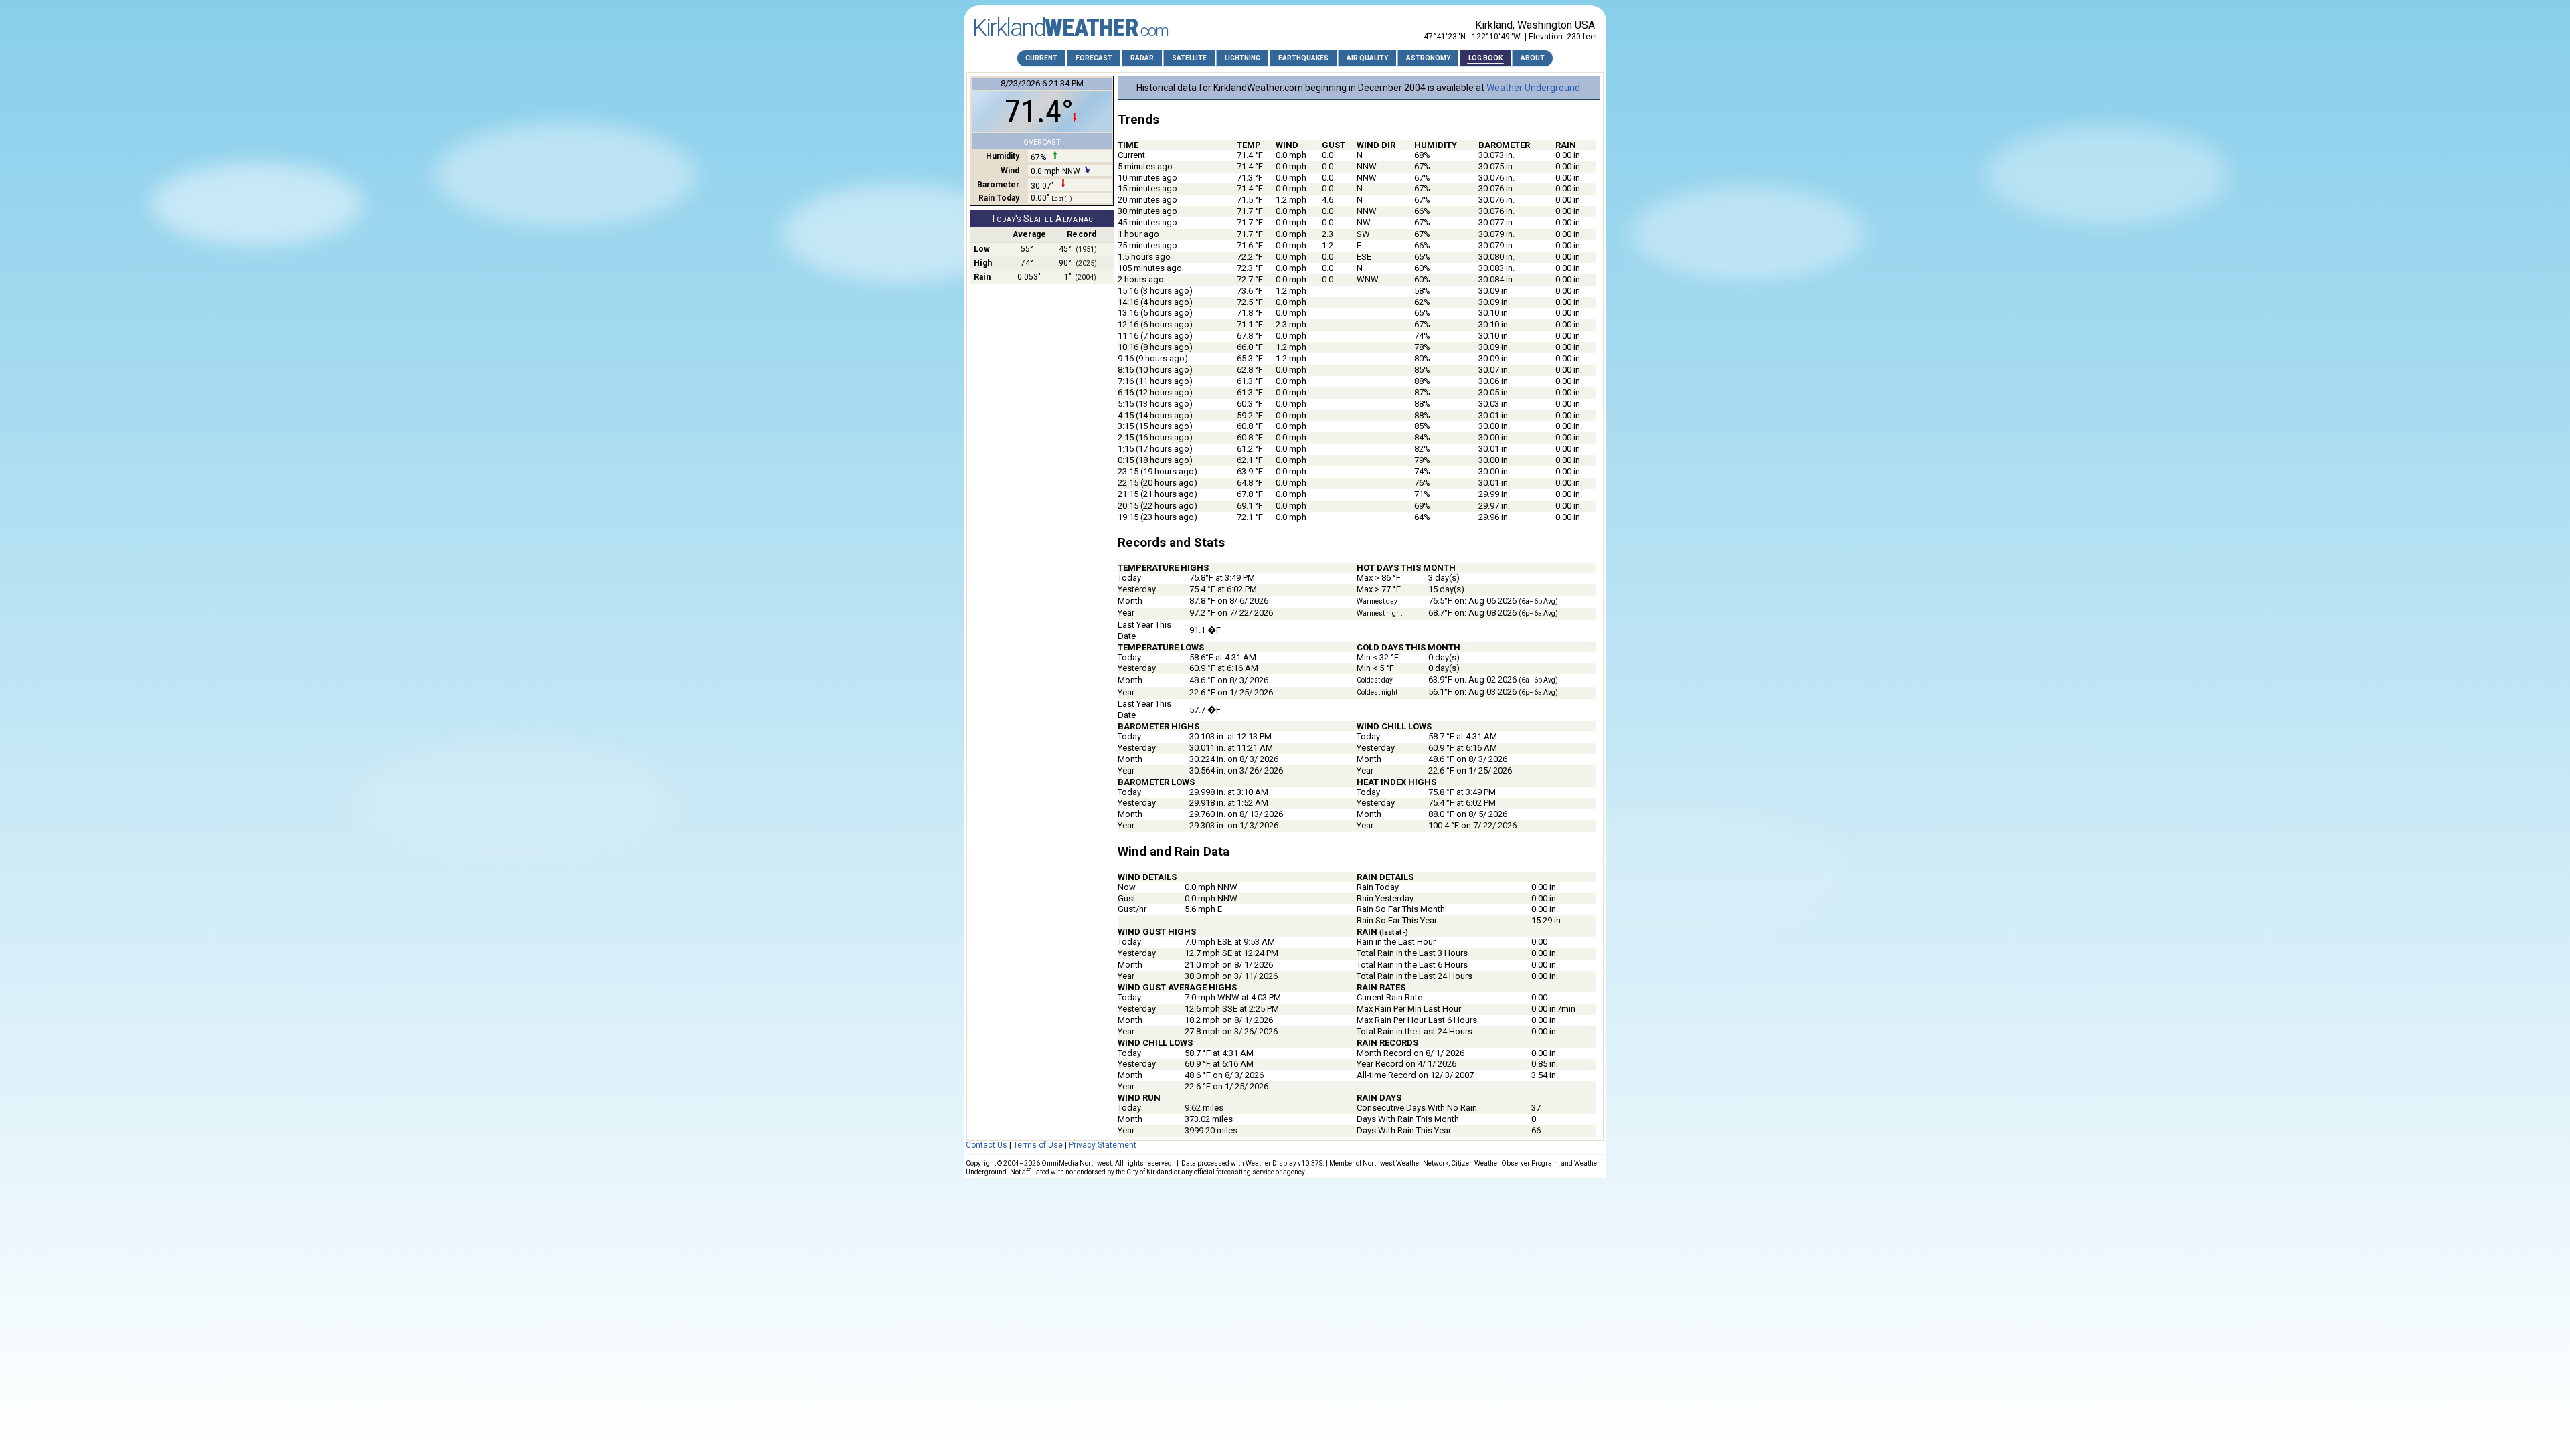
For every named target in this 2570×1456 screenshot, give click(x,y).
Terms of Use (1038, 1145)
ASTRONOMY (1428, 58)
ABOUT (1533, 58)
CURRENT (1041, 58)
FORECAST (1094, 58)
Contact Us (987, 1145)
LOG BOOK (1485, 58)
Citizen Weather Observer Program (1505, 1163)
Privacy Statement (1103, 1145)
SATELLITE (1189, 58)
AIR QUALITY (1367, 58)
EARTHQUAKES (1303, 58)
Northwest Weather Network (1405, 1163)
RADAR (1142, 58)
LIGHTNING (1243, 58)
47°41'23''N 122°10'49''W (1472, 37)
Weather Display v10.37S (1284, 1163)
